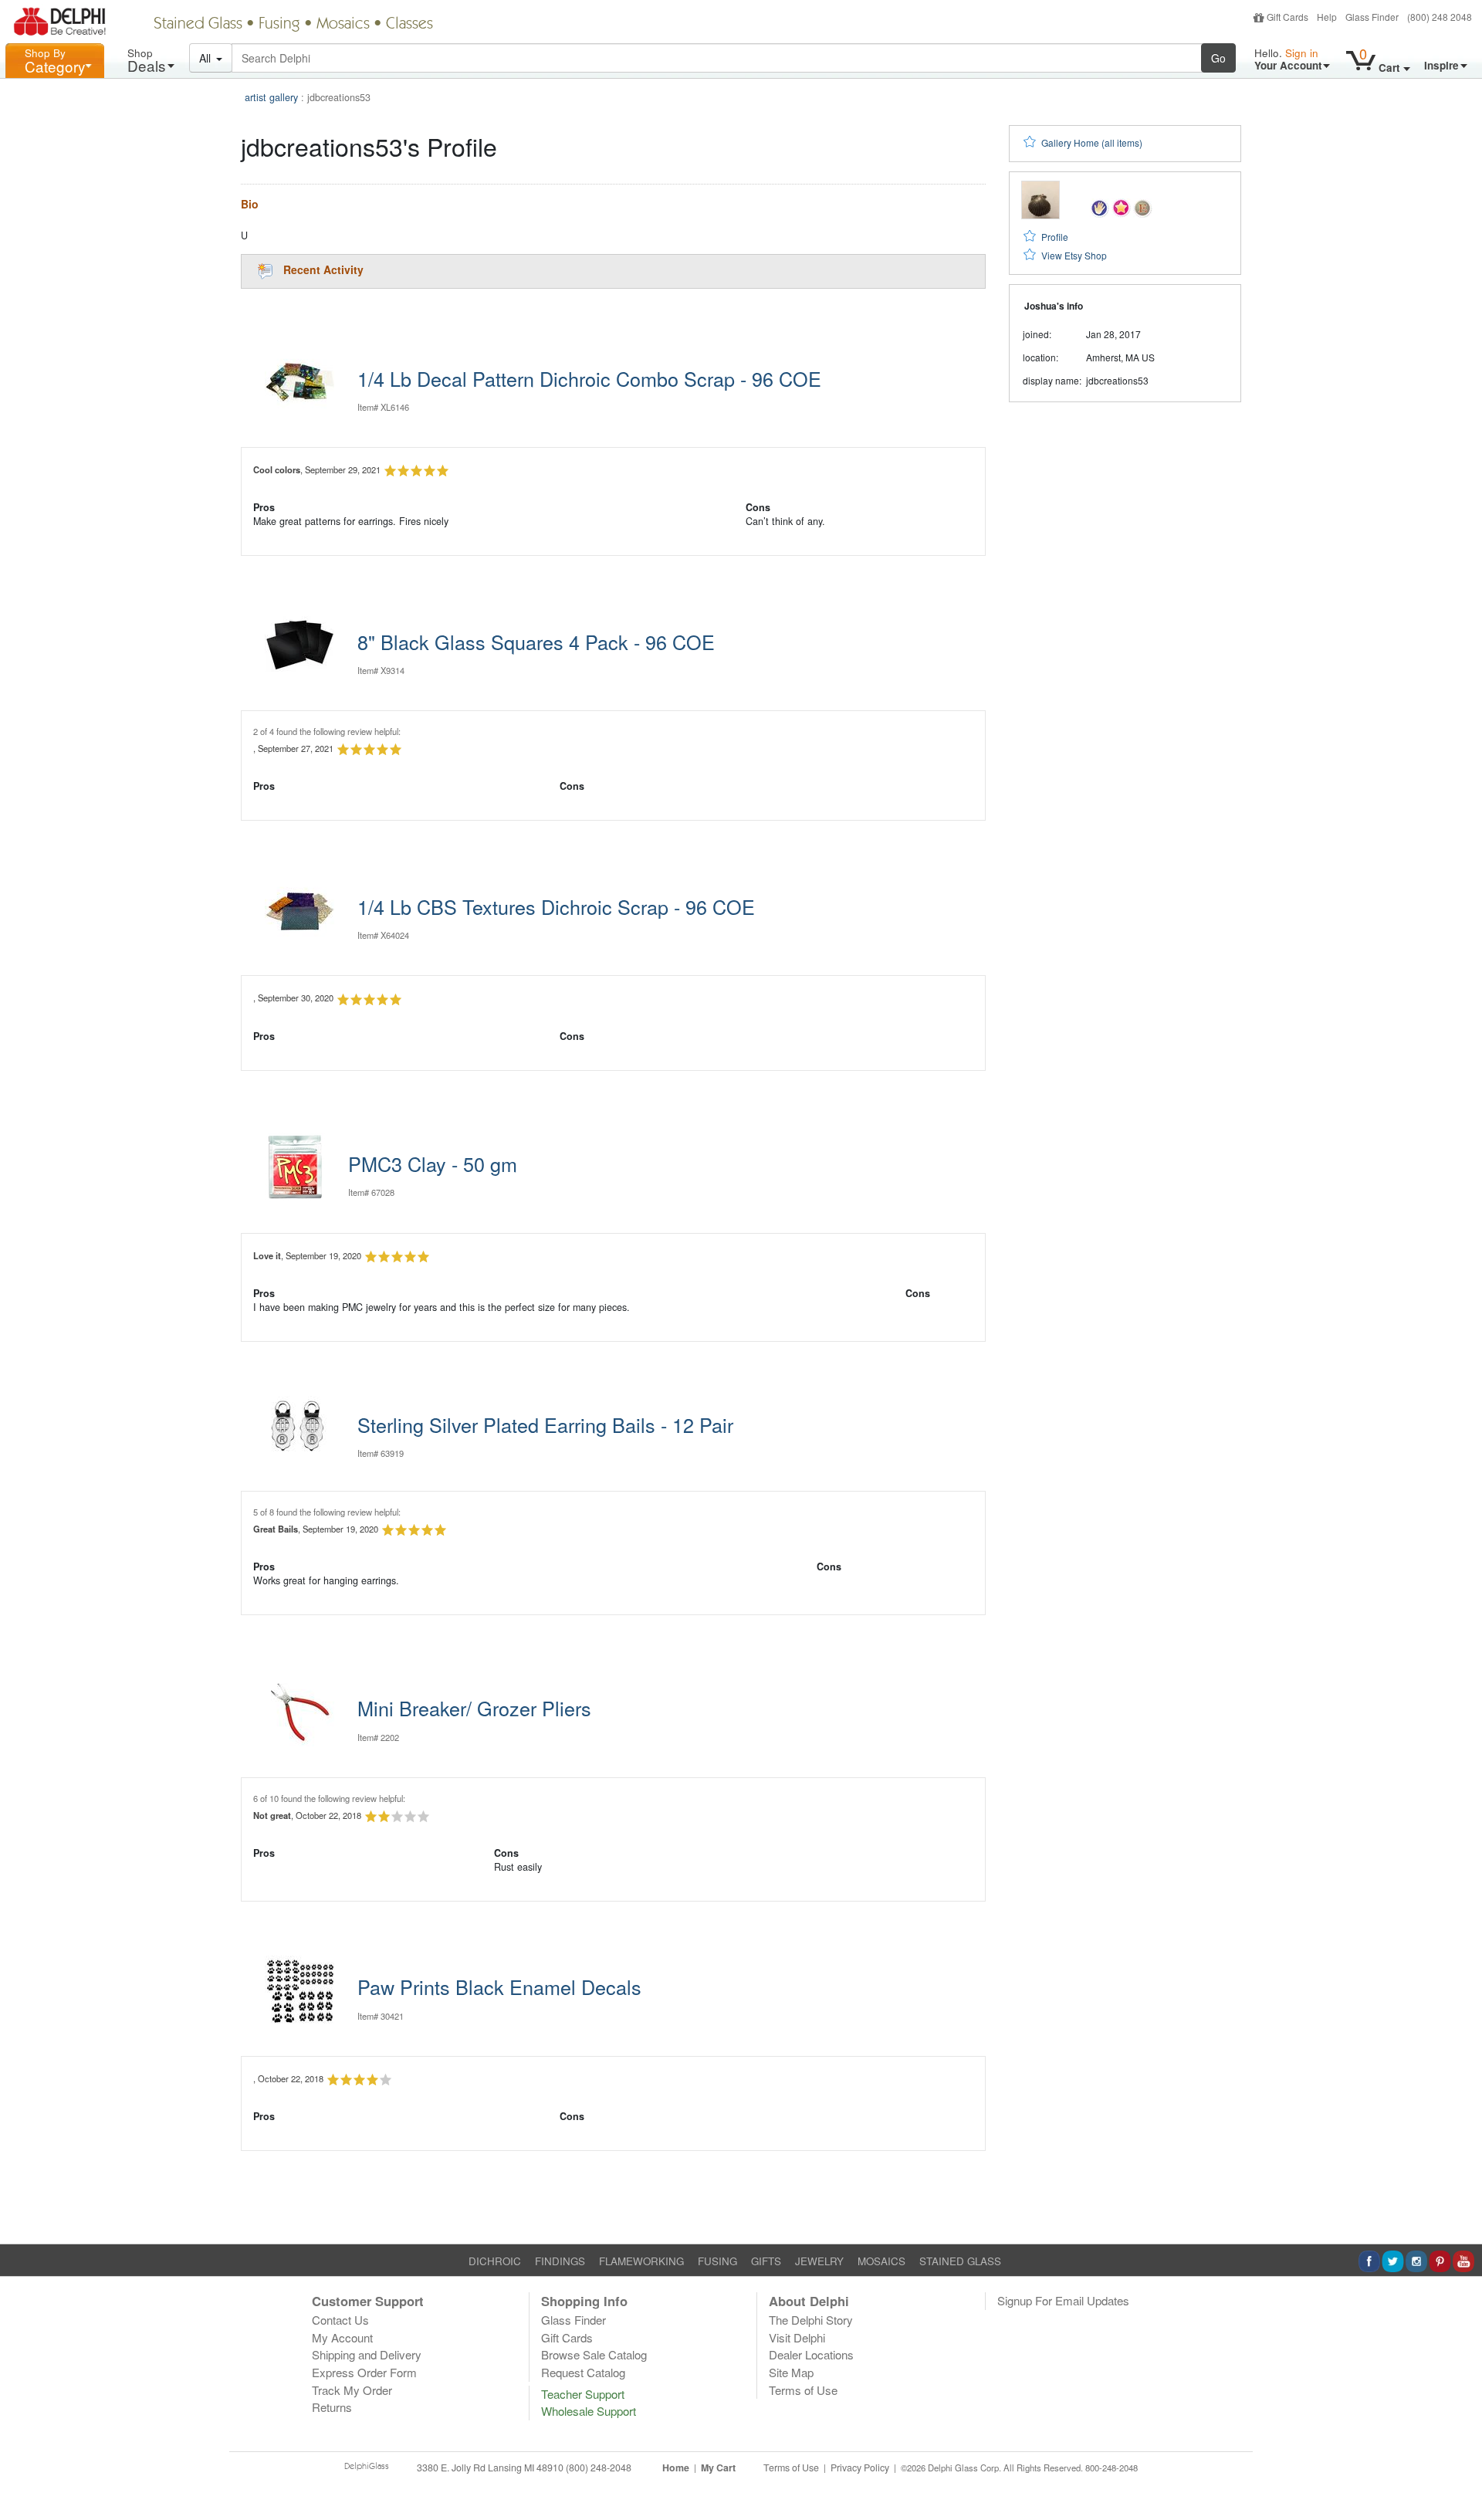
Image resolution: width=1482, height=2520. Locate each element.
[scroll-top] (1459, 2477)
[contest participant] (1121, 207)
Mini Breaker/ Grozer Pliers (474, 1708)
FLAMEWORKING (641, 2261)
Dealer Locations (811, 2354)
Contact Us (340, 2320)
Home (676, 2467)
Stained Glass (198, 25)
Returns (332, 2407)
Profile (1055, 237)
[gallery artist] (1100, 207)
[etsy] (1143, 207)
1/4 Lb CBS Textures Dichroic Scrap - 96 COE (556, 906)
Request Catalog (583, 2372)
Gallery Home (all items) (1092, 142)
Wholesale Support (589, 2411)
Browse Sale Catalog (594, 2354)
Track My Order (352, 2390)
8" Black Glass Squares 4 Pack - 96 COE (536, 642)
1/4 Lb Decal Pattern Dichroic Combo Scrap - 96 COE (589, 378)
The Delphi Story (811, 2320)
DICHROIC (495, 2261)
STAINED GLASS (960, 2261)
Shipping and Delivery (367, 2354)
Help (1327, 17)
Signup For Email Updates (1063, 2300)
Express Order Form (364, 2372)
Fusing (279, 25)
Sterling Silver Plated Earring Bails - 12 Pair (545, 1424)
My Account (342, 2337)
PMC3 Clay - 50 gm (433, 1163)
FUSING (717, 2261)
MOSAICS (881, 2261)
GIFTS (766, 2261)
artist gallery (271, 97)
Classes (409, 25)
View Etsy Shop (1074, 255)
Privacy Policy (860, 2467)
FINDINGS (560, 2261)
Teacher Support (583, 2394)
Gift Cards (1287, 17)
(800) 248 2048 (1440, 17)
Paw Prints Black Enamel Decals (499, 1987)
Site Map (791, 2372)
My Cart (718, 2467)
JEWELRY (819, 2261)
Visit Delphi (797, 2337)
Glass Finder (1372, 17)
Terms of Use (803, 2390)
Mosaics (343, 25)
